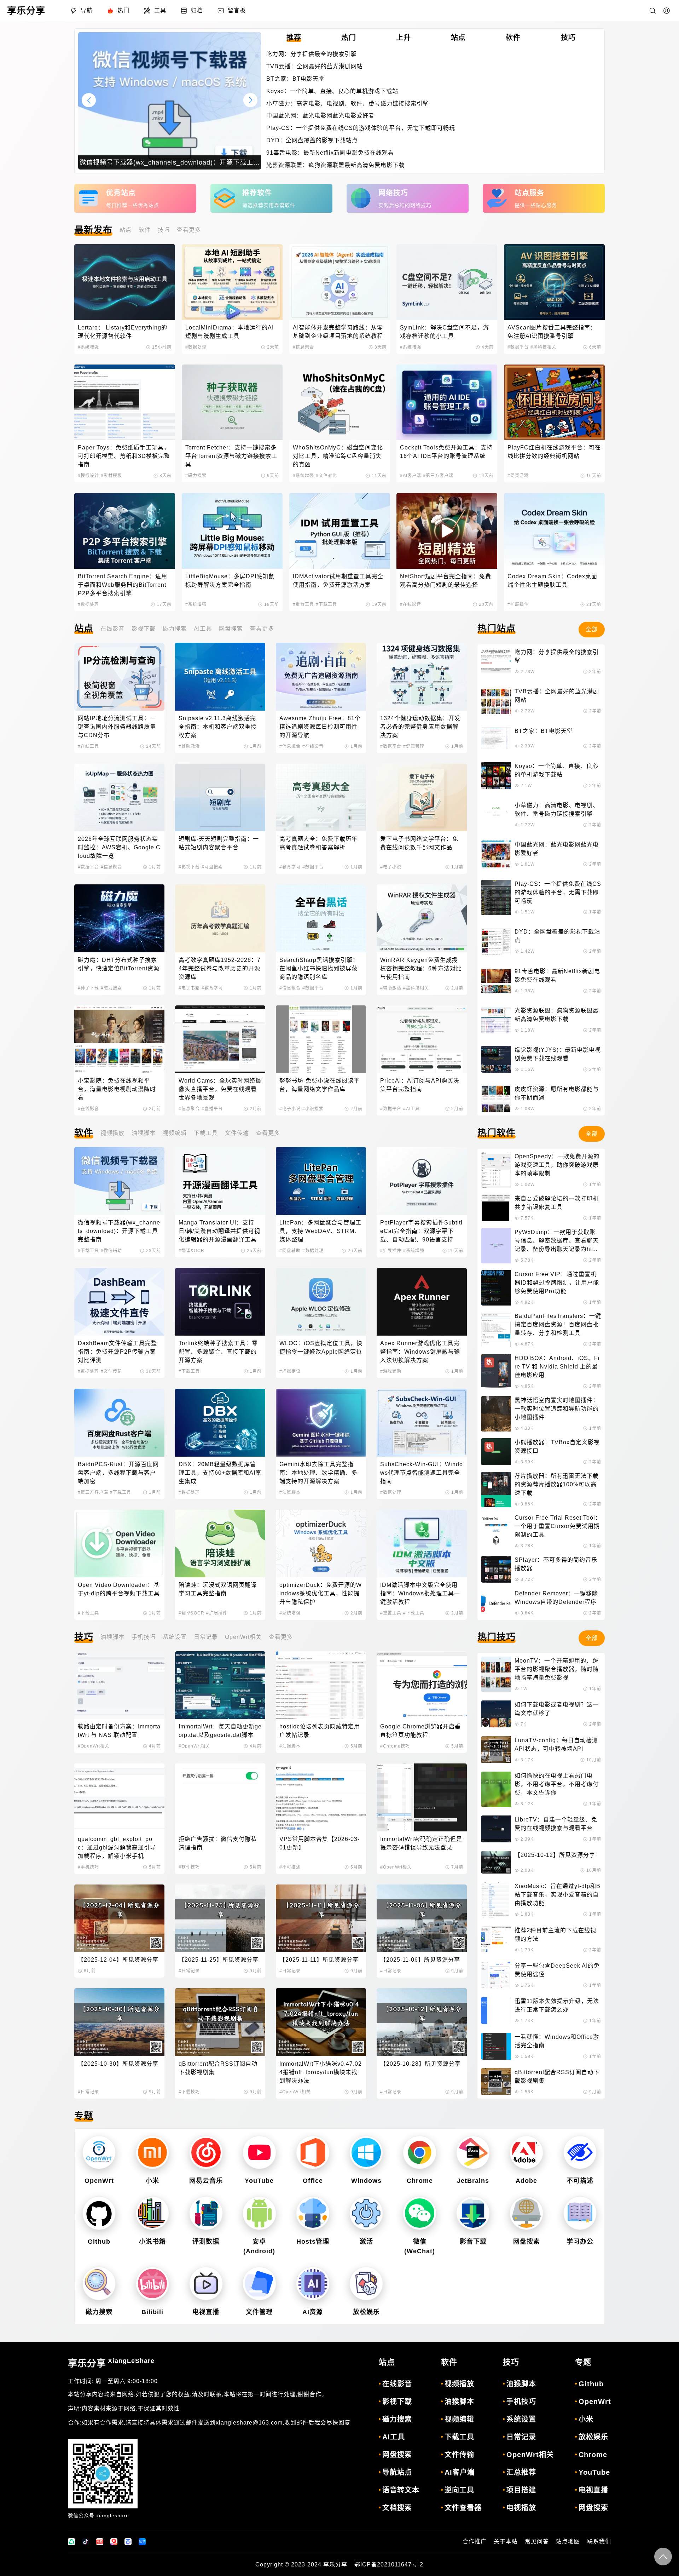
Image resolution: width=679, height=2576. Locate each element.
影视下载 (144, 629)
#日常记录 (189, 1971)
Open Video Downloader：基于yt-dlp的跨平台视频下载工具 (119, 1589)
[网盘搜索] (527, 2213)
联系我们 (599, 2541)
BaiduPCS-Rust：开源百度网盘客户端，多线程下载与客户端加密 (118, 1473)
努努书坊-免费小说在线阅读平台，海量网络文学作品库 (320, 1085)
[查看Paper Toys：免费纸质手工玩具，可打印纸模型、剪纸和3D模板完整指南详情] (125, 402)
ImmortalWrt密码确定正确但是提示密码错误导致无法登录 (421, 1843)
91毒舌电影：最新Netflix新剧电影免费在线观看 (330, 153)
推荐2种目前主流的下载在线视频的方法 (555, 1935)
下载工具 (206, 1133)
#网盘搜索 (212, 867)
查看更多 (189, 230)
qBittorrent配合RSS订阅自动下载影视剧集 (218, 2068)
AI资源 (313, 2312)
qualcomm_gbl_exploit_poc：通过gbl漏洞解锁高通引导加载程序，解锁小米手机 (117, 1848)
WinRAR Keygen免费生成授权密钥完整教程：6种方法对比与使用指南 (421, 968)
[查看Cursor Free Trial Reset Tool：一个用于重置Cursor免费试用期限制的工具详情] (496, 1531)
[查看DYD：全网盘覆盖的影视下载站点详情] (496, 941)
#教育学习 (290, 867)
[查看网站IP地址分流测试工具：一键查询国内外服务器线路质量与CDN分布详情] (119, 676)
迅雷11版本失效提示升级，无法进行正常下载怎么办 (557, 2005)
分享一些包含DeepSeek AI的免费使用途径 (557, 1970)
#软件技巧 (189, 1867)
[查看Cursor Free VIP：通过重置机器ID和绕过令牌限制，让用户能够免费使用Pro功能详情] (496, 1288)
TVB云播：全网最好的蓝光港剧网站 (315, 66)
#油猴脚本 (290, 1492)
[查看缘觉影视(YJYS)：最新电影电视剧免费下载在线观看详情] (496, 1059)
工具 (160, 10)
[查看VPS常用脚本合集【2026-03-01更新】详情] (321, 1797)
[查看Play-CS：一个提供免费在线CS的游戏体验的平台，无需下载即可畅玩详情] (496, 897)
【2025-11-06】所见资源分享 (420, 1960)
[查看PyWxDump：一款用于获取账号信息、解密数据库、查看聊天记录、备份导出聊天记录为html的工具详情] (496, 1246)
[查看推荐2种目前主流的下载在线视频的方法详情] (496, 1940)
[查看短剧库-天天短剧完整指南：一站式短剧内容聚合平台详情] (220, 798)
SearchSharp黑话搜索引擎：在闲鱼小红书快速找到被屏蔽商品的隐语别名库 (319, 968)
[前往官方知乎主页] (142, 2542)
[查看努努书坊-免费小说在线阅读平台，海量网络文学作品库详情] (321, 1039)
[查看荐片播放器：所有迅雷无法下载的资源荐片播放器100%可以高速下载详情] (496, 1490)
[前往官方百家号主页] (128, 2542)
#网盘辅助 (290, 1251)
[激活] (366, 2213)
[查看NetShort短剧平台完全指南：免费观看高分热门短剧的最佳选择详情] (447, 531)
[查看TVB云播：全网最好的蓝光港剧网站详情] (496, 701)
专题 (84, 2116)
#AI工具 (411, 1109)
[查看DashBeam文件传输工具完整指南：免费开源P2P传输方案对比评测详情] (119, 1302)
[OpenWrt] (99, 2153)
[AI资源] (313, 2284)
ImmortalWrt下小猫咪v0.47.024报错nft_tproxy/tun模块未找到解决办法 (321, 2072)
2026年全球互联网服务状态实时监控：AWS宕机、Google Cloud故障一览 (119, 847)
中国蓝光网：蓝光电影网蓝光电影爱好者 (320, 116)
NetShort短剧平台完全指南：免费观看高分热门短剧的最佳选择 (446, 581)
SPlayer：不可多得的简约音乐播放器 (556, 1564)
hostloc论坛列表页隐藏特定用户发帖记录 (320, 1731)
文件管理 (259, 2312)
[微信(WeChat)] (419, 2213)
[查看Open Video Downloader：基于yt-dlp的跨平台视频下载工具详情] (119, 1544)
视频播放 (112, 1133)
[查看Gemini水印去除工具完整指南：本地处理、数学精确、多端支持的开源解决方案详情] (321, 1422)
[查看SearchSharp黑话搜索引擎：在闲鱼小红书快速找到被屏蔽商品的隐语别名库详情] (321, 918)
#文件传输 (111, 1371)
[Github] (99, 2213)
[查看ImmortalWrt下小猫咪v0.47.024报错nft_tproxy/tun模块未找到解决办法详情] (321, 2022)
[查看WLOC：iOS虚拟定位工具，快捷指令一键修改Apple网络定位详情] (321, 1302)
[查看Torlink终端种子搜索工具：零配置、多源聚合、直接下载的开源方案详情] (220, 1302)
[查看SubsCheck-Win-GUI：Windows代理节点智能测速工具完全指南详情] (422, 1422)
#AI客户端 (411, 476)
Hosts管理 (313, 2242)
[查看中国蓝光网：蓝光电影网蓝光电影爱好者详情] (496, 854)
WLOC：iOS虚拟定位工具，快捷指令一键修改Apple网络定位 (321, 1347)
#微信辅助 (111, 1251)
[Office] (313, 2153)
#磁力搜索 (196, 476)
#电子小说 (391, 867)
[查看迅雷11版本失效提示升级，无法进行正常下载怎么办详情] (496, 2010)
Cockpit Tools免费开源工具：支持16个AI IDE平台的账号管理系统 (446, 452)
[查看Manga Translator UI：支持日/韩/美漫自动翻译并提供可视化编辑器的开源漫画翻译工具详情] (220, 1181)
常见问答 (537, 2541)
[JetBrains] (473, 2153)
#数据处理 (196, 347)
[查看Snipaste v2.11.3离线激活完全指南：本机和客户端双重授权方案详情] (220, 676)
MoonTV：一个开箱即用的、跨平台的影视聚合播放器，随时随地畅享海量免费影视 (557, 1669)
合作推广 (475, 2541)
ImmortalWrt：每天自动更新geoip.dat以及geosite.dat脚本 (220, 1731)
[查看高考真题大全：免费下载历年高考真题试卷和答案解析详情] (321, 798)
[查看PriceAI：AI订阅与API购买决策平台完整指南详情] (422, 1039)
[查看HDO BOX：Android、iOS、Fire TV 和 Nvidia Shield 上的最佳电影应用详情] (496, 1372)
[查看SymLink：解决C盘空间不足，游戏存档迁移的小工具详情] (447, 282)
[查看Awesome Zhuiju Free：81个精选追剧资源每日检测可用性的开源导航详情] (321, 676)
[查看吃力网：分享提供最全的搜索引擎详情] (496, 661)
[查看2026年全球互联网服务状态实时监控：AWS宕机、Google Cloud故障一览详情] (119, 798)
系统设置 (175, 1637)
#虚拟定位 (290, 1371)
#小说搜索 (313, 1109)
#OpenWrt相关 (94, 1746)
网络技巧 (393, 193)
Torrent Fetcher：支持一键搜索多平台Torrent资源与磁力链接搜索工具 (231, 456)
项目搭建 (521, 2490)
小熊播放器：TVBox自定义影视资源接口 (557, 1447)
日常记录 (206, 1637)
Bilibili (152, 2312)
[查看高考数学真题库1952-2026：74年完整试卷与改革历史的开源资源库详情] (220, 918)
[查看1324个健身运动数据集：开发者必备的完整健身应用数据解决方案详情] (422, 676)
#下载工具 (326, 604)
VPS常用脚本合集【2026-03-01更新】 (320, 1843)
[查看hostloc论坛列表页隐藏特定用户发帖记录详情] (321, 1685)
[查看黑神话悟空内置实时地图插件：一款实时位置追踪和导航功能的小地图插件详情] (496, 1414)
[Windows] (366, 2153)
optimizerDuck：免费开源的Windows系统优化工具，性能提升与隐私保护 (321, 1593)
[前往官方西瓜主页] (114, 2542)
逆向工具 (459, 2490)
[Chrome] (419, 2153)
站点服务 (529, 193)
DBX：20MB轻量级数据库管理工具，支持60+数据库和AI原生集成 (220, 1473)
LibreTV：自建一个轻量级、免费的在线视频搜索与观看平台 (556, 1824)
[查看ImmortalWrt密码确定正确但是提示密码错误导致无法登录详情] (422, 1797)
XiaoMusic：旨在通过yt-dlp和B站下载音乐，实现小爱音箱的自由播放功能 (558, 1895)
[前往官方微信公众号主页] (71, 2542)
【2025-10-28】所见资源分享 (420, 2064)
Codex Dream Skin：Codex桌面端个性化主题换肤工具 (552, 581)
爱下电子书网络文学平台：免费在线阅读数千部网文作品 (419, 843)
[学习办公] (580, 2213)
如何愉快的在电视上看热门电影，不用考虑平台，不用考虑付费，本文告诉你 (557, 1784)
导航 (87, 10)
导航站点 (397, 2472)
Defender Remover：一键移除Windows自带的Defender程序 (556, 1598)
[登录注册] (667, 11)
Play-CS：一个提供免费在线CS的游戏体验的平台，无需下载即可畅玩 (361, 128)
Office (313, 2181)
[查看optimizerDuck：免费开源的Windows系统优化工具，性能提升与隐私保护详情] (321, 1544)
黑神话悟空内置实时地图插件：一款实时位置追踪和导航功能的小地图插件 (557, 1409)
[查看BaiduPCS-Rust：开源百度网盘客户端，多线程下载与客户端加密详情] (119, 1422)
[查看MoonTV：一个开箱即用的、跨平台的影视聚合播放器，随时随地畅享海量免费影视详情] (496, 1674)
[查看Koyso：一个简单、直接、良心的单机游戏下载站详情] (496, 775)
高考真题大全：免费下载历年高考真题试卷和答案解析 (318, 843)
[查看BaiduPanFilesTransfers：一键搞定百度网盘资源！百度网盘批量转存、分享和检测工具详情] (496, 1330)
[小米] (152, 2153)
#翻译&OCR (191, 1251)
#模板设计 (88, 476)
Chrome (420, 2181)
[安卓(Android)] (259, 2213)
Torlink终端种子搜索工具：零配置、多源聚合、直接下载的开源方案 (218, 1352)
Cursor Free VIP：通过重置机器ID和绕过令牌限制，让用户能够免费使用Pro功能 (557, 1283)
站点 (126, 230)
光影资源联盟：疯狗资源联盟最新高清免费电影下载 (335, 165)
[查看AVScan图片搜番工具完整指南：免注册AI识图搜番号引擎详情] (554, 282)
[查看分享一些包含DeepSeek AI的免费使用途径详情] (496, 1975)
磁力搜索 (175, 629)
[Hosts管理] (313, 2213)
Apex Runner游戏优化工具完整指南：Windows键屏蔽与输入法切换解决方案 (420, 1352)
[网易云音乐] (206, 2153)
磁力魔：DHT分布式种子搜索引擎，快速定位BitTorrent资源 (119, 964)
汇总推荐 (521, 2472)
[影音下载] (473, 2213)
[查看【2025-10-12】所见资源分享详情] (496, 1862)
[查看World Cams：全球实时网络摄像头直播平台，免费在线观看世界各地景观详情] (220, 1039)
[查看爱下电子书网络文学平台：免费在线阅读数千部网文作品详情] (422, 798)
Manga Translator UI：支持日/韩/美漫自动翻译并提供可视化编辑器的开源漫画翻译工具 (219, 1231)
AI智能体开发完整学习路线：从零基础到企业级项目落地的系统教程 (338, 332)
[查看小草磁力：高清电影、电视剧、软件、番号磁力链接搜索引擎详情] (496, 815)
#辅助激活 (189, 746)
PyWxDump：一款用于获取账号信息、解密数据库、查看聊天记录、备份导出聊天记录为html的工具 (557, 1241)
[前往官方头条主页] (100, 2542)
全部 (592, 629)
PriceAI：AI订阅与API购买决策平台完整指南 (420, 1085)
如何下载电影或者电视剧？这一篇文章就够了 (557, 1709)
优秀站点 (121, 193)
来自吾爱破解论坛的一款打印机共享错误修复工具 (557, 1203)
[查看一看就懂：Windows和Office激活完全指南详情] (496, 2046)
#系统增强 (88, 347)
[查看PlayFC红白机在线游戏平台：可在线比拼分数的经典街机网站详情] (554, 402)
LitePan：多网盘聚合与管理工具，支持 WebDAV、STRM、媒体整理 (320, 1231)
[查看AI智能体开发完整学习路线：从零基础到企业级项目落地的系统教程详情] (340, 282)
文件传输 (237, 1133)
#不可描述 (290, 1867)
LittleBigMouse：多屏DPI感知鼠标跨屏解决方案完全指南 (230, 581)
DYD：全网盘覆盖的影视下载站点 (312, 140)
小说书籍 (152, 2242)
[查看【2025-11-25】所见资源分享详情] (220, 1918)
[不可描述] (580, 2153)
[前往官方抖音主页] (86, 2542)
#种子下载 (88, 988)
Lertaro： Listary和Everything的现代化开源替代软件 (123, 332)
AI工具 (203, 629)
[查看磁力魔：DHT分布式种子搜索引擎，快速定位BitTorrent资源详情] (119, 918)
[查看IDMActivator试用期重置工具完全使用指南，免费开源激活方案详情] (340, 531)
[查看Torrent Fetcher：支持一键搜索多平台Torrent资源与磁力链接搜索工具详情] (232, 402)
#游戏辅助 (391, 1371)
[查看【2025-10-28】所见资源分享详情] (422, 2022)
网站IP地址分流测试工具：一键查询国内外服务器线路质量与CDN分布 (117, 727)
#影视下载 (189, 867)
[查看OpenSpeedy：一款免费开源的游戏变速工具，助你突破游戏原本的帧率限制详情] (496, 1170)
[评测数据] (206, 2213)
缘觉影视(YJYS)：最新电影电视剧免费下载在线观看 (558, 1054)
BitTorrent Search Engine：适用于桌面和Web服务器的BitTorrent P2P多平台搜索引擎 (123, 585)
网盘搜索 (231, 629)
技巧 (164, 230)
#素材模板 (111, 476)
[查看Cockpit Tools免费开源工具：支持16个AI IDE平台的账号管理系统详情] (447, 402)
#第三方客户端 (438, 476)
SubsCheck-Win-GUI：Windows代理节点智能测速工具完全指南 (422, 1473)
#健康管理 (414, 746)
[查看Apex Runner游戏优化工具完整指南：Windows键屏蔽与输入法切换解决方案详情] (422, 1302)
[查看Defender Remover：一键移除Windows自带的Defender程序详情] (496, 1603)
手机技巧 (144, 1637)
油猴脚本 (144, 1133)
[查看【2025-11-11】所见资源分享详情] (321, 1918)
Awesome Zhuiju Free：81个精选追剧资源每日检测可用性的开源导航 (320, 727)
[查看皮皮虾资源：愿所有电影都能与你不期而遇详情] (496, 1098)
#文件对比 (326, 476)
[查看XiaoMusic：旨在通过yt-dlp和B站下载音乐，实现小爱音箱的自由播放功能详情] (496, 1900)
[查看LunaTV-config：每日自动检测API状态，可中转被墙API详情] (496, 1750)
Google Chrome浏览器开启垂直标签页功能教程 (420, 1731)
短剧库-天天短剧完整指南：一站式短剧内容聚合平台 (219, 843)
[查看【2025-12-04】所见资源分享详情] (119, 1918)
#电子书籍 (189, 988)
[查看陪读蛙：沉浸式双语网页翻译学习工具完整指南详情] (220, 1544)
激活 (366, 2242)
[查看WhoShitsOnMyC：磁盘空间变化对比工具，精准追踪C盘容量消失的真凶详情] (340, 402)
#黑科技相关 (543, 347)
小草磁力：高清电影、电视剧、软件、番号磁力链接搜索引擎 (347, 104)
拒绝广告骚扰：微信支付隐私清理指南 (218, 1843)
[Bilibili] (152, 2284)
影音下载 (473, 2242)
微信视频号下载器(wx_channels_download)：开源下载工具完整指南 (119, 1231)
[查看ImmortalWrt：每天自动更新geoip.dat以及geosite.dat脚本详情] (220, 1685)
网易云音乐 (206, 2181)
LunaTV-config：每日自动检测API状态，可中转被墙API (556, 1745)
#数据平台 (518, 347)
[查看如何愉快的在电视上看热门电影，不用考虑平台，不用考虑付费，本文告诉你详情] (496, 1789)
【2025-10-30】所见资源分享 (118, 2064)
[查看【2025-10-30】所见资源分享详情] (119, 2022)
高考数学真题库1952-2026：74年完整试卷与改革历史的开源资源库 (220, 968)
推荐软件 (257, 193)
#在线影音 (411, 604)
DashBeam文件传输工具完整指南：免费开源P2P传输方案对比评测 (117, 1352)
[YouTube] (259, 2153)
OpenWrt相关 (243, 1637)
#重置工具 (303, 604)
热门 (123, 10)
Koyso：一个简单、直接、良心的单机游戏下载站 (332, 91)
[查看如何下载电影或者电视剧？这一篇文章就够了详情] (496, 1714)
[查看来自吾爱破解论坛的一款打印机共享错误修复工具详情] (496, 1208)
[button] (89, 100)
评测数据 (206, 2242)
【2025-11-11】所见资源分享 (319, 1960)
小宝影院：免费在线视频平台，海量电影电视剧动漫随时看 (117, 1089)
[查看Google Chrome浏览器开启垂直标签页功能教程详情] (422, 1685)
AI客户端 (460, 2472)
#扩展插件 (518, 604)
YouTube (259, 2181)
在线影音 (112, 629)
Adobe (526, 2181)
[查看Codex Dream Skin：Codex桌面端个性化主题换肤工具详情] (554, 531)
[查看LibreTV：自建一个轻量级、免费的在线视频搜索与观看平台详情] (496, 1829)
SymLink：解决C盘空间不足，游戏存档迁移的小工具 (445, 332)
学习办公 (580, 2242)
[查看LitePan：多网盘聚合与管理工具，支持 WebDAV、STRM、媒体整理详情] (321, 1181)
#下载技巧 (189, 2092)
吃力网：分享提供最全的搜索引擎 (311, 54)
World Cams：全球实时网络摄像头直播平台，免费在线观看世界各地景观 (220, 1089)
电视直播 (206, 2312)
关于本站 (506, 2541)
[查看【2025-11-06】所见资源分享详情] (422, 1918)
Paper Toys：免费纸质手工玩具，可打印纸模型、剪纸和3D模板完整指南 (124, 456)
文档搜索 (397, 2508)
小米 (152, 2181)
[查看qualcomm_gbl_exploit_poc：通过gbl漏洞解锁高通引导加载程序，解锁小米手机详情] (119, 1797)
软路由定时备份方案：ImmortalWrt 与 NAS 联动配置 (119, 1731)
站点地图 (568, 2541)
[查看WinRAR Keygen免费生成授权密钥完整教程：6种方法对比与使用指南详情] (422, 918)
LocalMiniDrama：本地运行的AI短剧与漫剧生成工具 (230, 332)
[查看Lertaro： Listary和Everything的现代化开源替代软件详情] (125, 282)
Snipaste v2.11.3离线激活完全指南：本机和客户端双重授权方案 (218, 727)
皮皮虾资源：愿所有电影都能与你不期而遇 (557, 1093)
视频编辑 (175, 1133)
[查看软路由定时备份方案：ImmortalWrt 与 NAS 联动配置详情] (119, 1685)
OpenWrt (99, 2181)
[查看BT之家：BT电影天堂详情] (496, 738)
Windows (366, 2181)
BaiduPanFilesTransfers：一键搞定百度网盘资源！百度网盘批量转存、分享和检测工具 (558, 1324)
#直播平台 (212, 1109)
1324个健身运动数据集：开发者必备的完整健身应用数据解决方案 (420, 727)
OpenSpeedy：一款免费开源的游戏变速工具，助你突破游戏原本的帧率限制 (557, 1165)
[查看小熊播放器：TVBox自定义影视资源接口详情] (496, 1452)
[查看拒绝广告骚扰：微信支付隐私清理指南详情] (220, 1797)
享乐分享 (111, 2363)
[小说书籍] (152, 2213)
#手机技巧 (88, 1867)
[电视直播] (206, 2284)
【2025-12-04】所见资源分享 (118, 1960)
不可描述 (580, 2181)
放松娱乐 (366, 2312)
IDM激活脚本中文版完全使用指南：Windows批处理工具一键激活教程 (420, 1593)
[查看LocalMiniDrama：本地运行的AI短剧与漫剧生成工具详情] (232, 282)
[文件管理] (259, 2284)
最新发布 (93, 230)
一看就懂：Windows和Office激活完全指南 (557, 2041)
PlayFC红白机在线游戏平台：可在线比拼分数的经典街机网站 (554, 452)
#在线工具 (88, 746)
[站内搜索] (652, 11)
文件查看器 (463, 2508)
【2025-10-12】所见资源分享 (555, 1855)
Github (99, 2242)
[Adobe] (527, 2153)
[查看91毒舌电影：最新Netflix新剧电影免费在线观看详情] (496, 981)
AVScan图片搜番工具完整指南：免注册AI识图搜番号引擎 (552, 332)
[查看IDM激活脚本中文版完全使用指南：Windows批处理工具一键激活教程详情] (422, 1544)
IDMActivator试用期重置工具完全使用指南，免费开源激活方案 (338, 581)
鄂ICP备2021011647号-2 (389, 2564)
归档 (197, 10)
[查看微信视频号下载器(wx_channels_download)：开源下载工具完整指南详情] (119, 1181)
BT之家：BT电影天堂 (295, 79)
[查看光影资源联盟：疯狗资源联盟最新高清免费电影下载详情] (496, 1020)
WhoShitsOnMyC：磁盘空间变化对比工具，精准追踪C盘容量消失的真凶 (338, 456)
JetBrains (473, 2181)
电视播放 (521, 2508)
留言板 (237, 10)
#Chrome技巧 (395, 1746)
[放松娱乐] (366, 2284)
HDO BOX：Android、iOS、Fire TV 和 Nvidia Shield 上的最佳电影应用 (557, 1367)
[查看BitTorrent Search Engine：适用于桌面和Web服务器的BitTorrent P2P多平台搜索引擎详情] (125, 531)
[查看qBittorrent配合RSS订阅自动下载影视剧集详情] (220, 2022)
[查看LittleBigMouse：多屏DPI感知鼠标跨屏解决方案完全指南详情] (232, 531)
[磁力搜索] (99, 2284)
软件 (145, 230)
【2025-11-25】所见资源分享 (219, 1960)
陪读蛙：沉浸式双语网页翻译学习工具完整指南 (218, 1589)
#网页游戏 (518, 476)
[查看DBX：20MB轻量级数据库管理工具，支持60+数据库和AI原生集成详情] (220, 1422)
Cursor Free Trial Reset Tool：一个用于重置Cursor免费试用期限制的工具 (558, 1526)
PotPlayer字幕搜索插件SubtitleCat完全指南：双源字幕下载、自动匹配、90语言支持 (421, 1231)
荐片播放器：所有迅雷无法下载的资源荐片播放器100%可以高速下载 (557, 1484)
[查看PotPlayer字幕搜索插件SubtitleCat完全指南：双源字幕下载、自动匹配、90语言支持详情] (422, 1181)
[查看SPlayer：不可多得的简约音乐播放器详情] (496, 1569)
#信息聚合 (303, 347)
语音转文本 (401, 2490)
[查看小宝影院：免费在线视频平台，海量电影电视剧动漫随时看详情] (119, 1039)
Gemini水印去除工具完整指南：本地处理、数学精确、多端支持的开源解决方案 (318, 1473)
